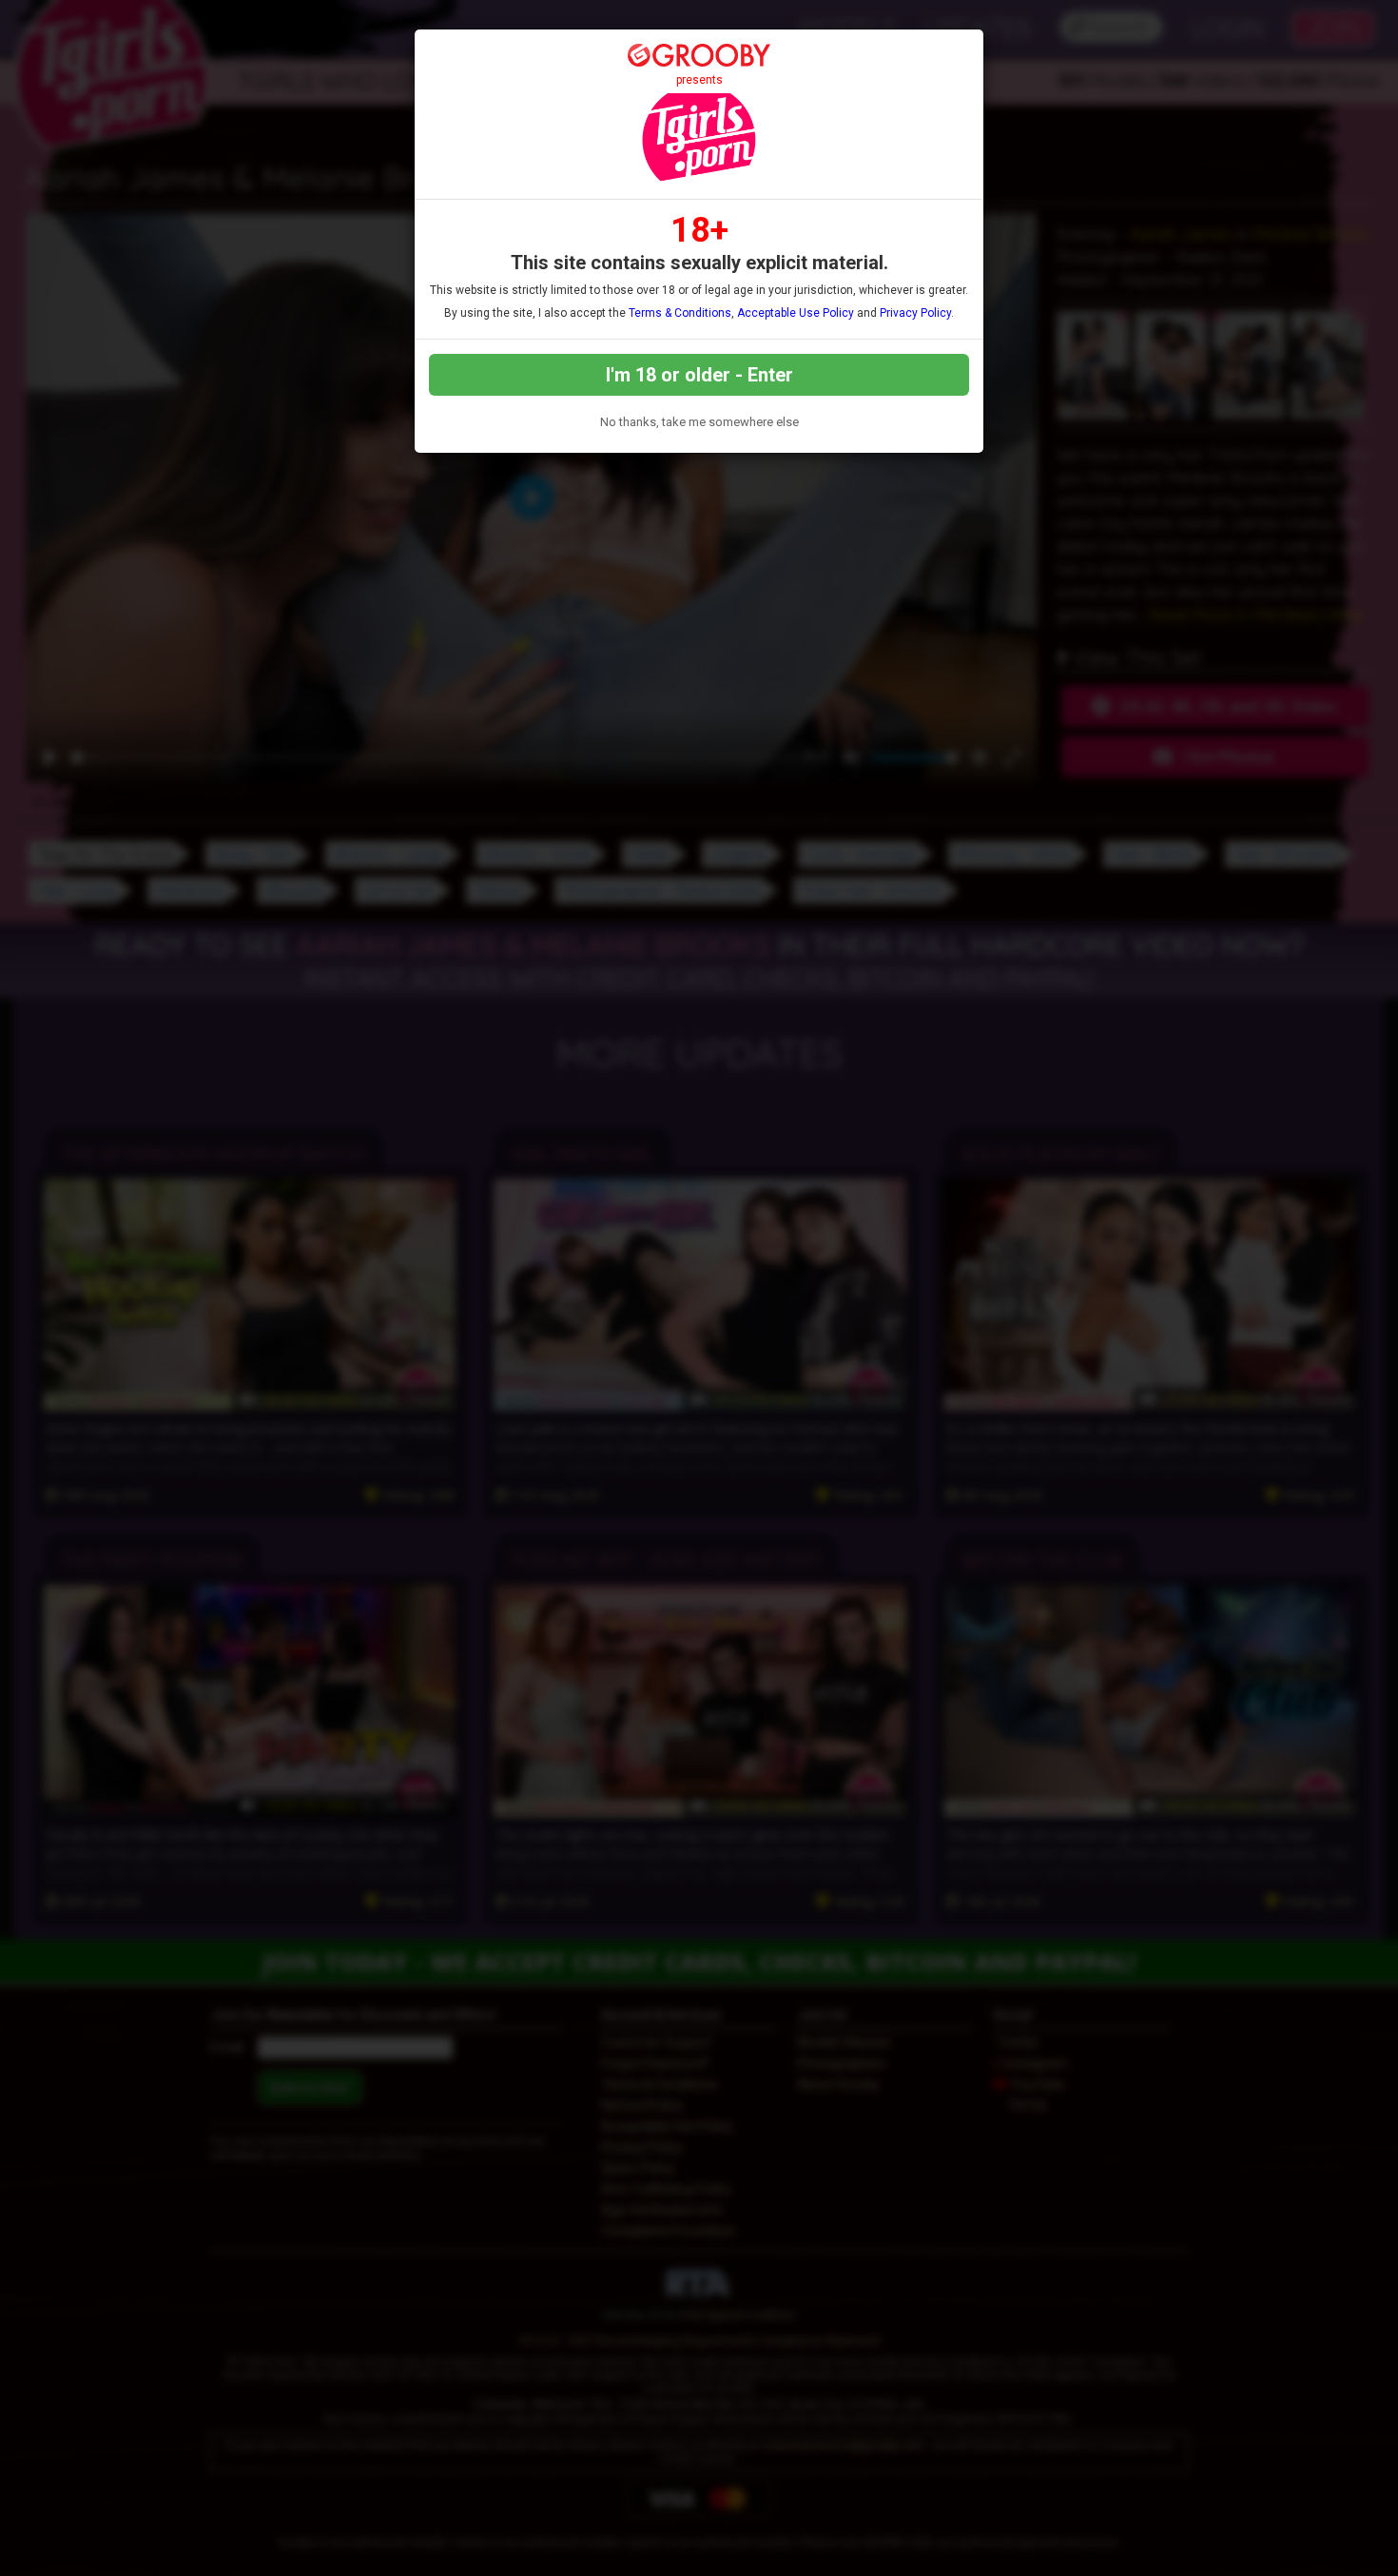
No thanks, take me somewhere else (699, 422)
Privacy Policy (915, 313)
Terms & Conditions (680, 313)
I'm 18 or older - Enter (699, 375)
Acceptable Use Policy (796, 313)
